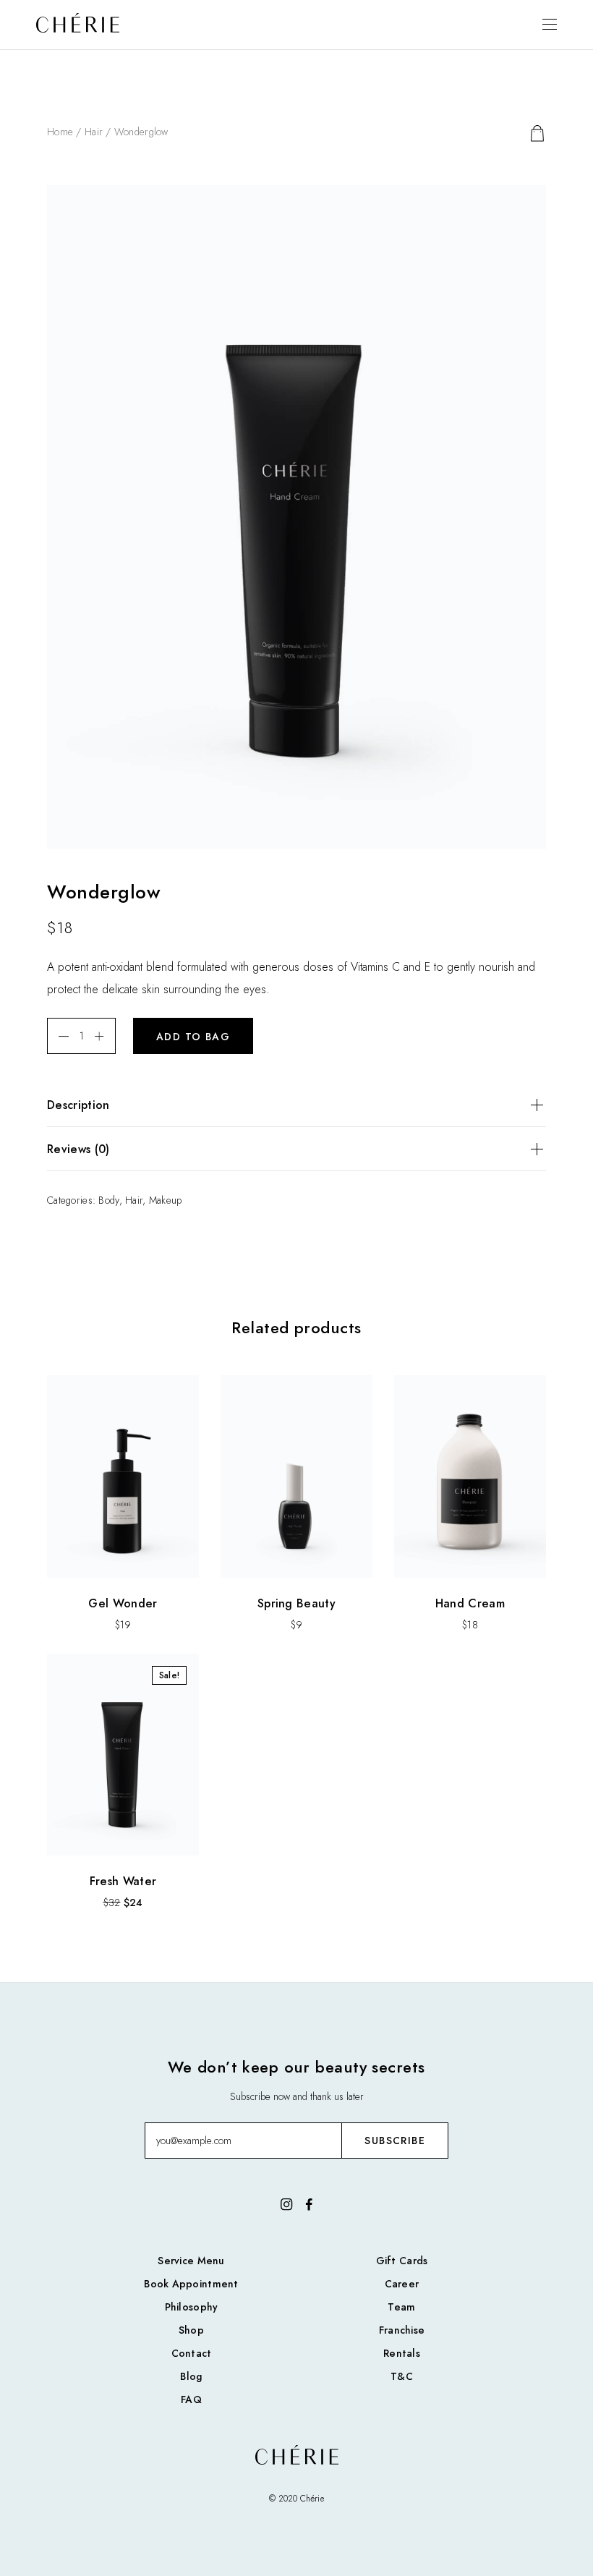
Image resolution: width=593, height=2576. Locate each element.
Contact (192, 2353)
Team (401, 2307)
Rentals (402, 2353)
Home (60, 132)
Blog (191, 2376)
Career (402, 2284)
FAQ (191, 2399)
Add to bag (193, 1037)
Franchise (402, 2330)
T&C (402, 2376)
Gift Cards (402, 2261)
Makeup (166, 1200)
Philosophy (192, 2307)
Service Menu (191, 2261)
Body (108, 1200)
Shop (191, 2330)
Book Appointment (191, 2284)
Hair (94, 132)
